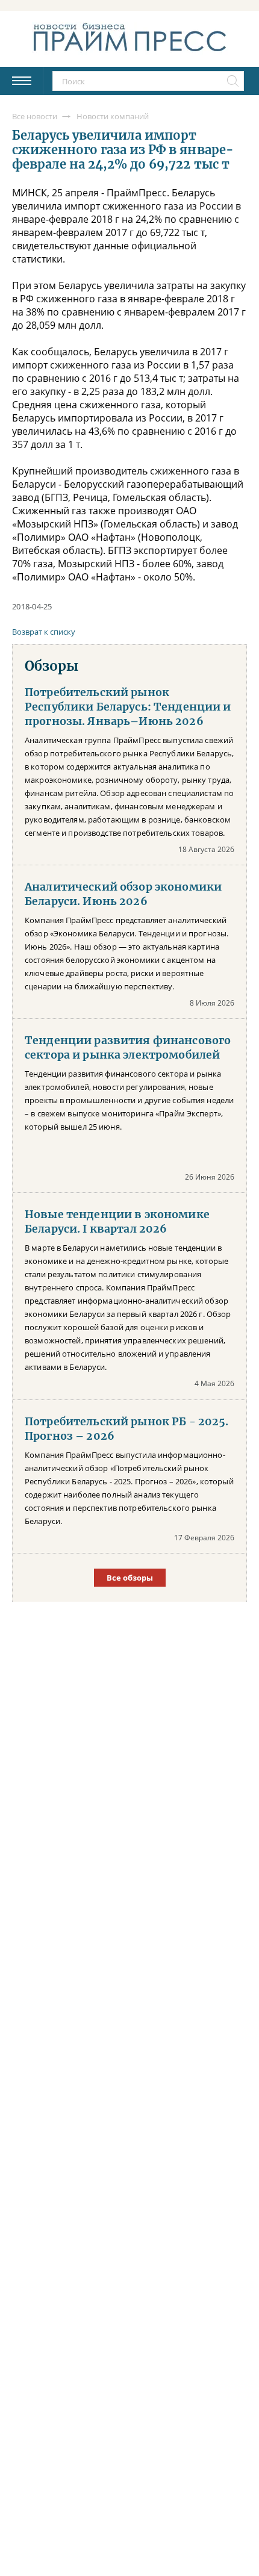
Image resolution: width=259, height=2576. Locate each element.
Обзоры (51, 666)
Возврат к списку (44, 632)
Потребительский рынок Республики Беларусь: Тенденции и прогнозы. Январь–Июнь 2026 (128, 707)
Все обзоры (130, 1578)
